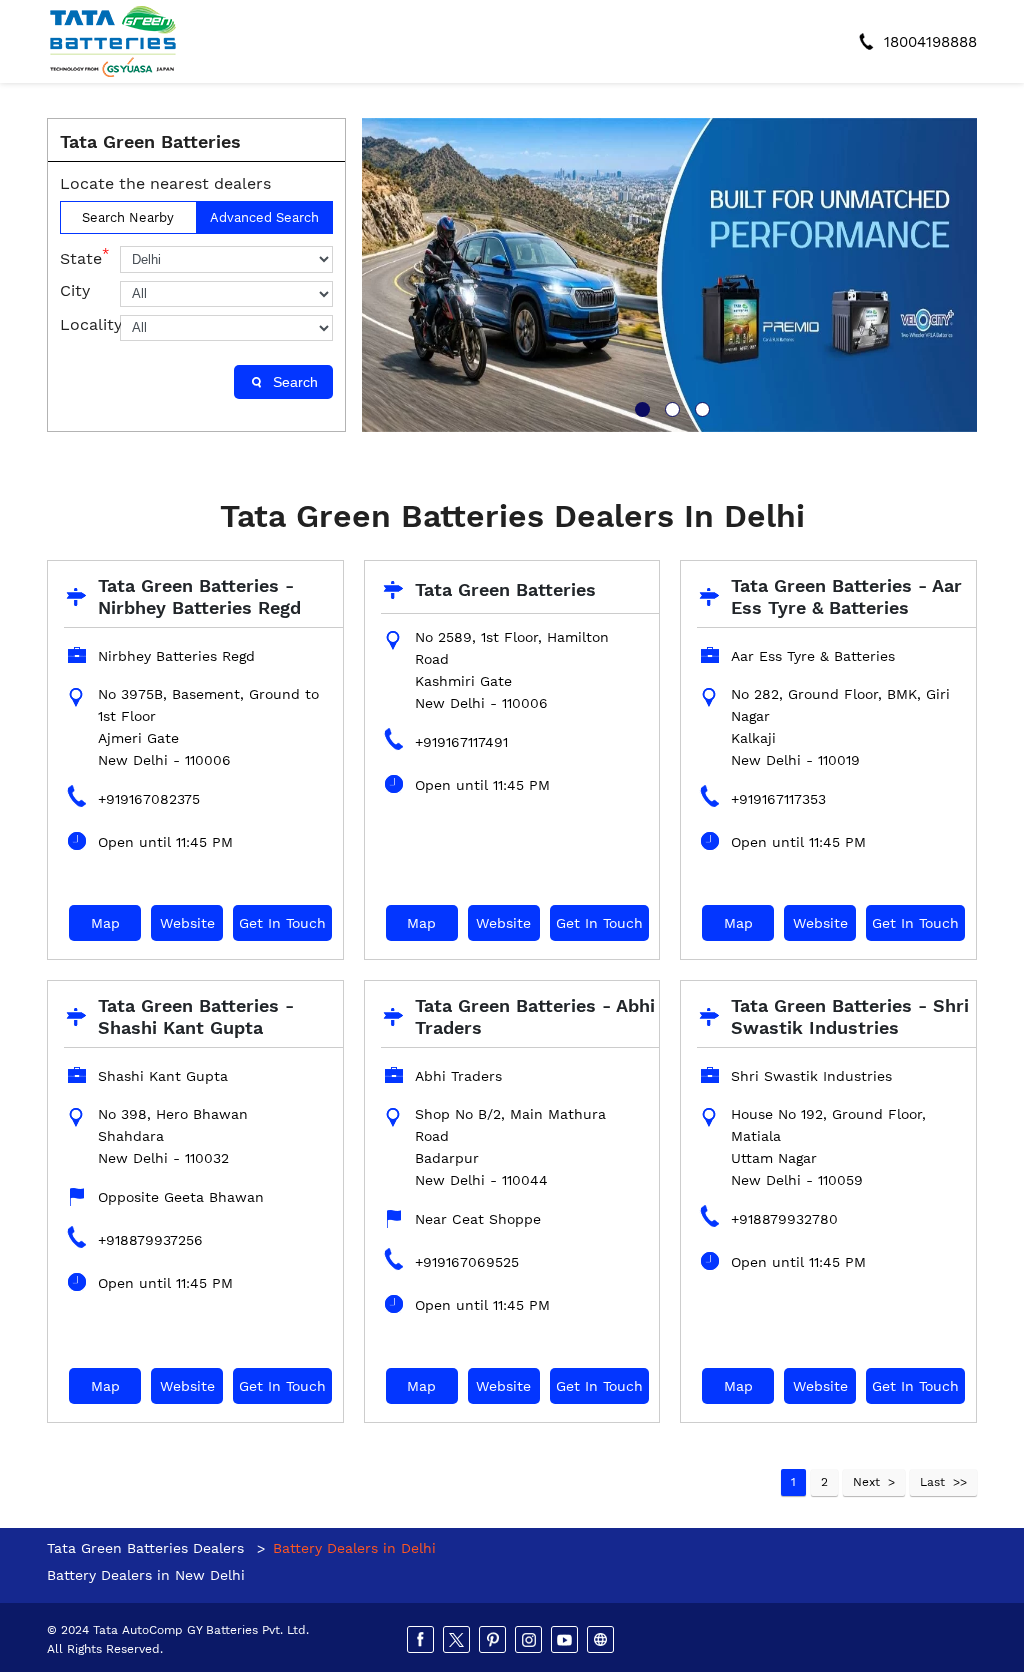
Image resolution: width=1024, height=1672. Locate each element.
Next (866, 1482)
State (84, 257)
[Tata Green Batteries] (113, 41)
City (75, 290)
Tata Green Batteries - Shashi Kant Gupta (196, 1016)
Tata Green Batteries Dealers (148, 1548)
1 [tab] (640, 407)
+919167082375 (149, 799)
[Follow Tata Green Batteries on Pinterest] (494, 1640)
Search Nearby (128, 217)
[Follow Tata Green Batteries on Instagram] (530, 1640)
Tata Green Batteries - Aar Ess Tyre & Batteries (846, 596)
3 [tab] (700, 407)
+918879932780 (784, 1219)
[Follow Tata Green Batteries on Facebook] (422, 1640)
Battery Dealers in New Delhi (146, 1575)
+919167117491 (461, 742)
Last (932, 1482)
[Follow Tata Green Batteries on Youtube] (566, 1640)
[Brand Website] (602, 1640)
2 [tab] (670, 407)
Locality (90, 324)
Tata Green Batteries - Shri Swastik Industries (850, 1016)
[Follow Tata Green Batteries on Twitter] (458, 1640)
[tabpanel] (669, 275)
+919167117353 (778, 799)
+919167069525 (467, 1262)
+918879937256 (150, 1240)
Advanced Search (264, 217)
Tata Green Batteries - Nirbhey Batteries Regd (199, 596)
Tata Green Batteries (505, 589)
